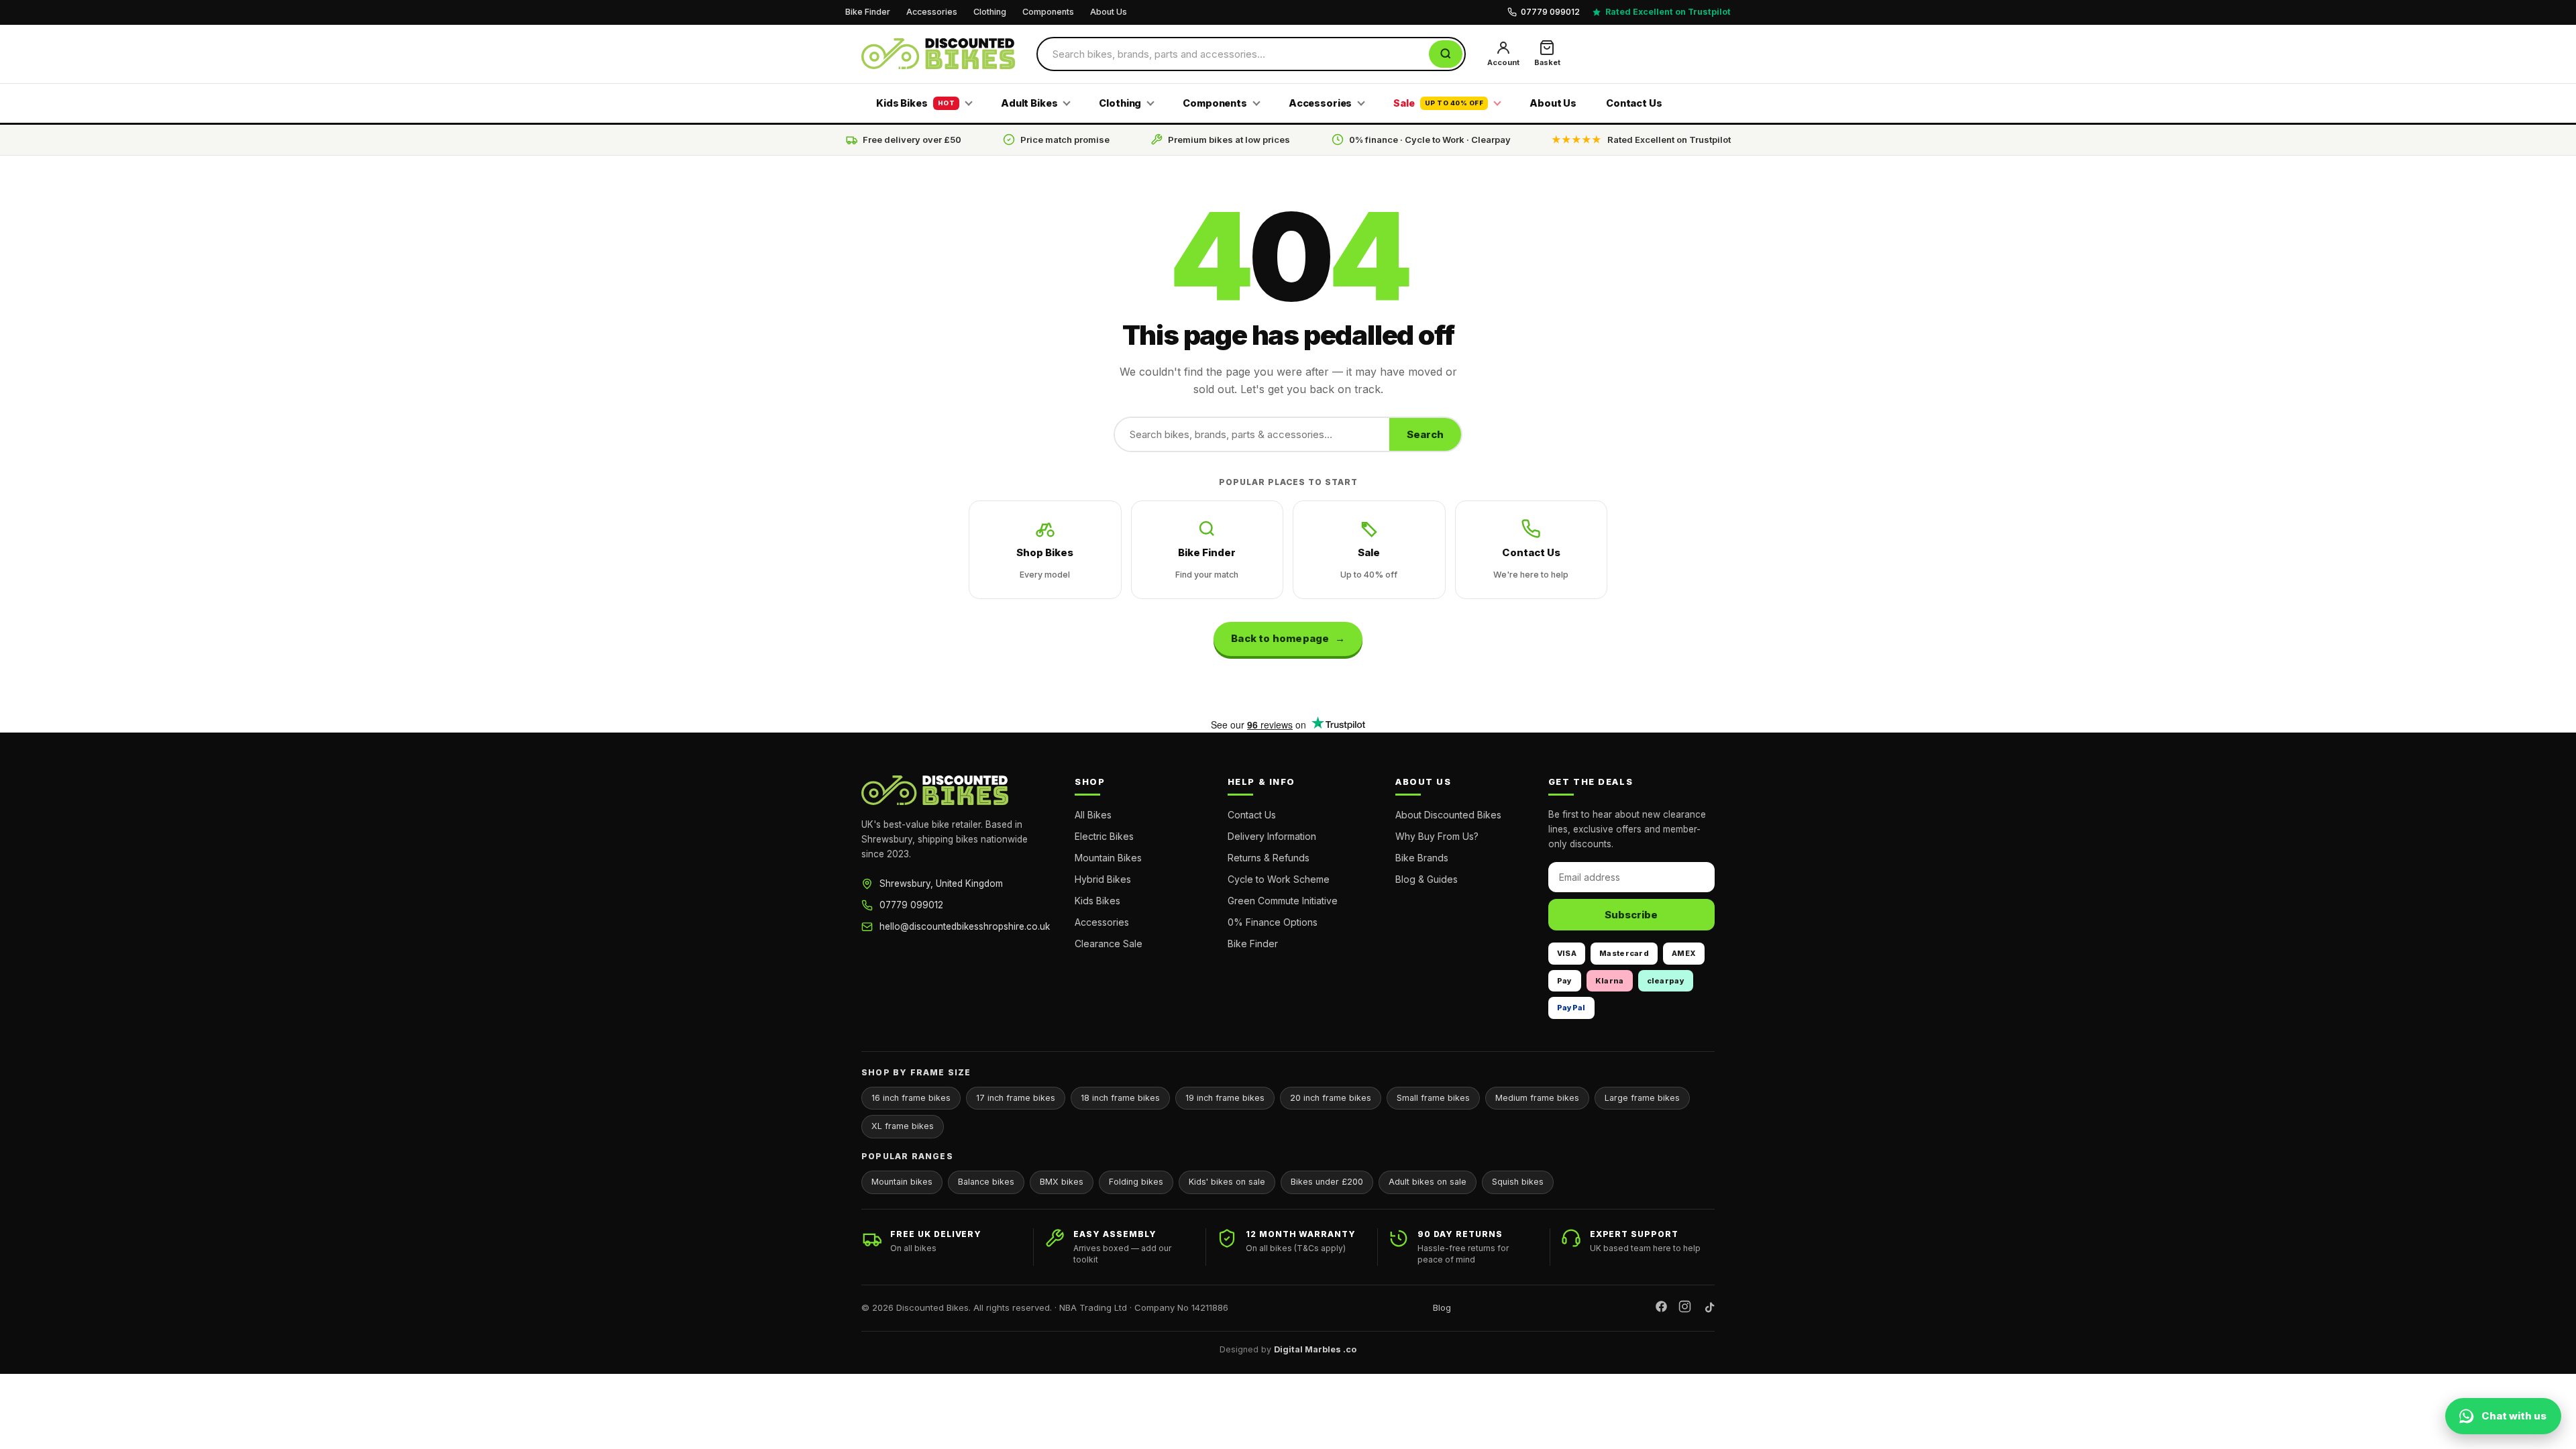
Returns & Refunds (1269, 858)
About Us (1109, 12)
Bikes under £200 (1327, 1182)
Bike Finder (868, 12)
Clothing (990, 12)
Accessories (932, 12)
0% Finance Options (1273, 922)
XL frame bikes (903, 1126)
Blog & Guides (1427, 879)
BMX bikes (1062, 1182)
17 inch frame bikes (1016, 1098)
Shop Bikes (1045, 563)
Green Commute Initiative (1283, 901)
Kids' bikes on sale (1227, 1182)
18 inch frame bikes (1120, 1098)
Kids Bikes (915, 103)
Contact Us (1634, 103)
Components (1048, 12)
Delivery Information (1272, 836)
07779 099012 (911, 905)
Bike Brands (1422, 858)
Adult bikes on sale (1428, 1182)
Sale (1438, 103)
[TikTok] (1708, 1308)
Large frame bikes (1642, 1098)
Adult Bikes (1029, 103)
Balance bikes (986, 1182)
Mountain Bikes (1108, 858)
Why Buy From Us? (1437, 836)
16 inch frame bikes (911, 1098)
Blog (1442, 1307)
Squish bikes (1518, 1182)
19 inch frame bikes (1225, 1098)
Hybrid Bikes (1103, 879)
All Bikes (1093, 815)
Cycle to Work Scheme (1279, 879)
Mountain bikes (902, 1182)
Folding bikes (1136, 1182)
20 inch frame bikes (1331, 1098)
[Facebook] (1661, 1308)
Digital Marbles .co (1315, 1349)
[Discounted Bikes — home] (938, 54)
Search (1425, 434)
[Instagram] (1685, 1308)
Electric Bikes (1104, 836)
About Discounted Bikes (1448, 815)
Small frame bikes (1433, 1098)
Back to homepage (1280, 638)
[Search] (1446, 54)
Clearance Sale (1109, 944)
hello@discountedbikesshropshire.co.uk (965, 926)
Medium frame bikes (1537, 1098)
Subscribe (1631, 915)
